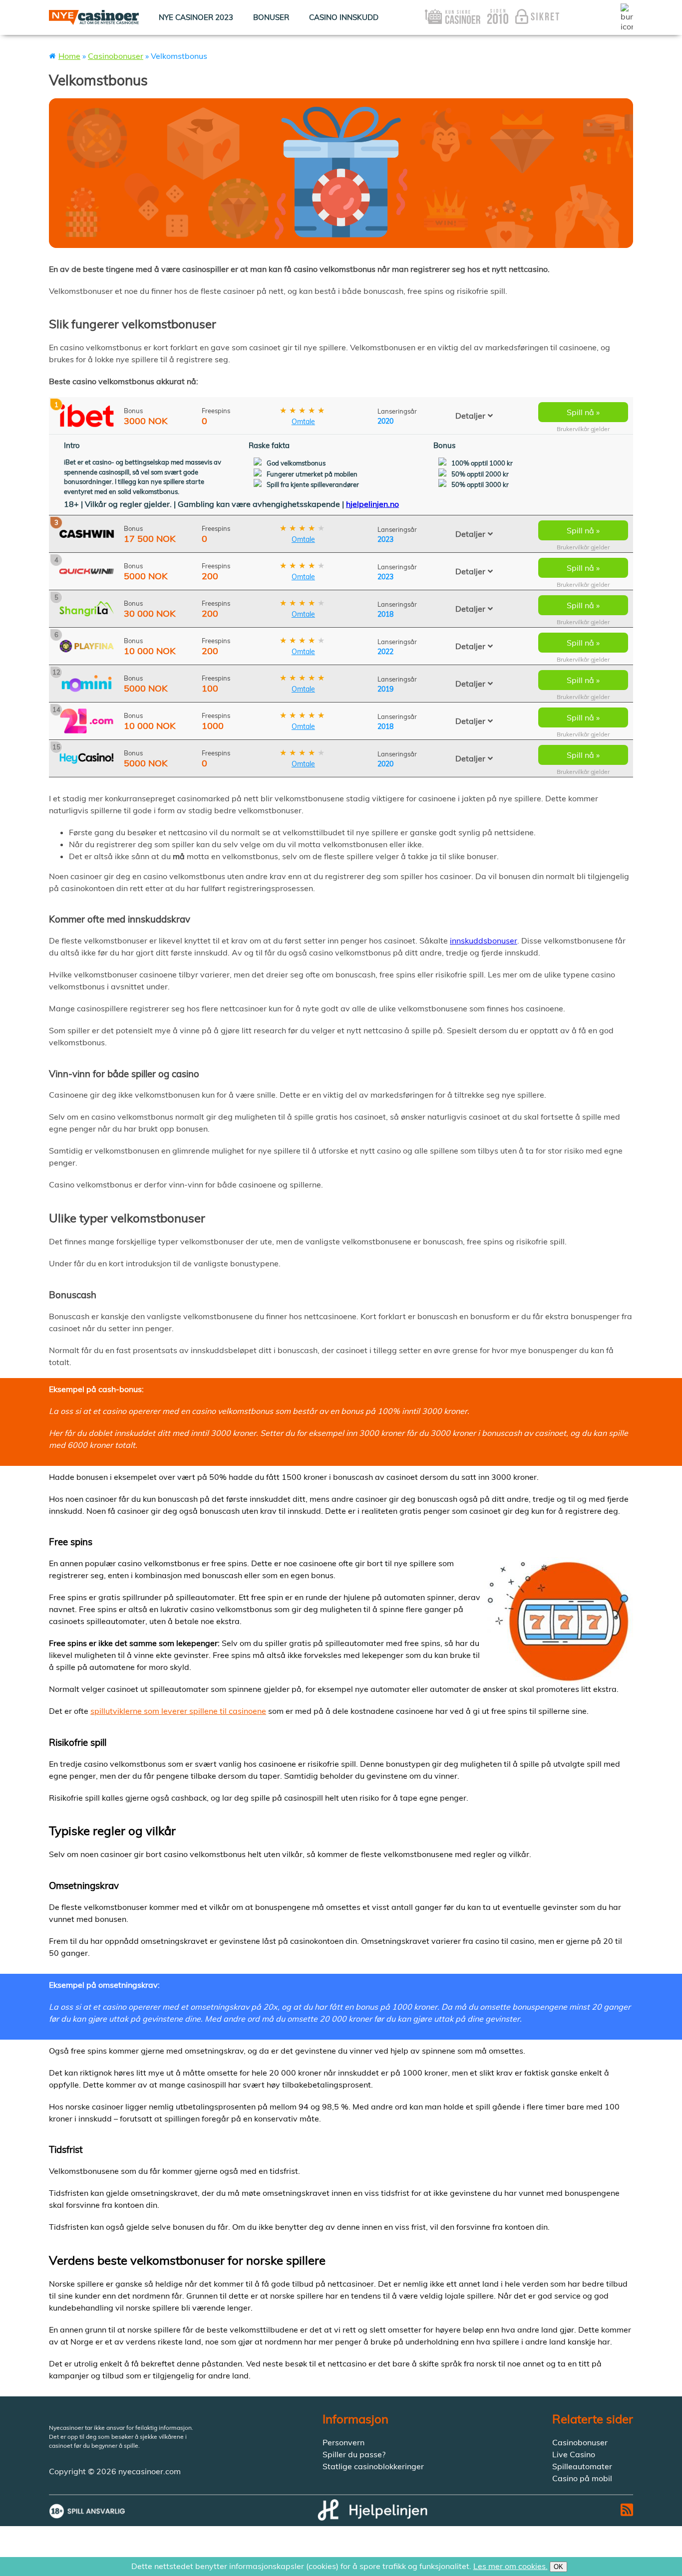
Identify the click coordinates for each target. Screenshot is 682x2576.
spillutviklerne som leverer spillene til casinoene (178, 1711)
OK (558, 2567)
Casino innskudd (344, 17)
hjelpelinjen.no (372, 504)
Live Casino (574, 2454)
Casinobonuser (116, 56)
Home (69, 56)
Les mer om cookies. (511, 2566)
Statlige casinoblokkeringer (373, 2466)
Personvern (343, 2442)
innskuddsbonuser (484, 940)
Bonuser (271, 17)
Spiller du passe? (354, 2454)
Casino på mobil (582, 2478)
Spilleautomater (582, 2466)
